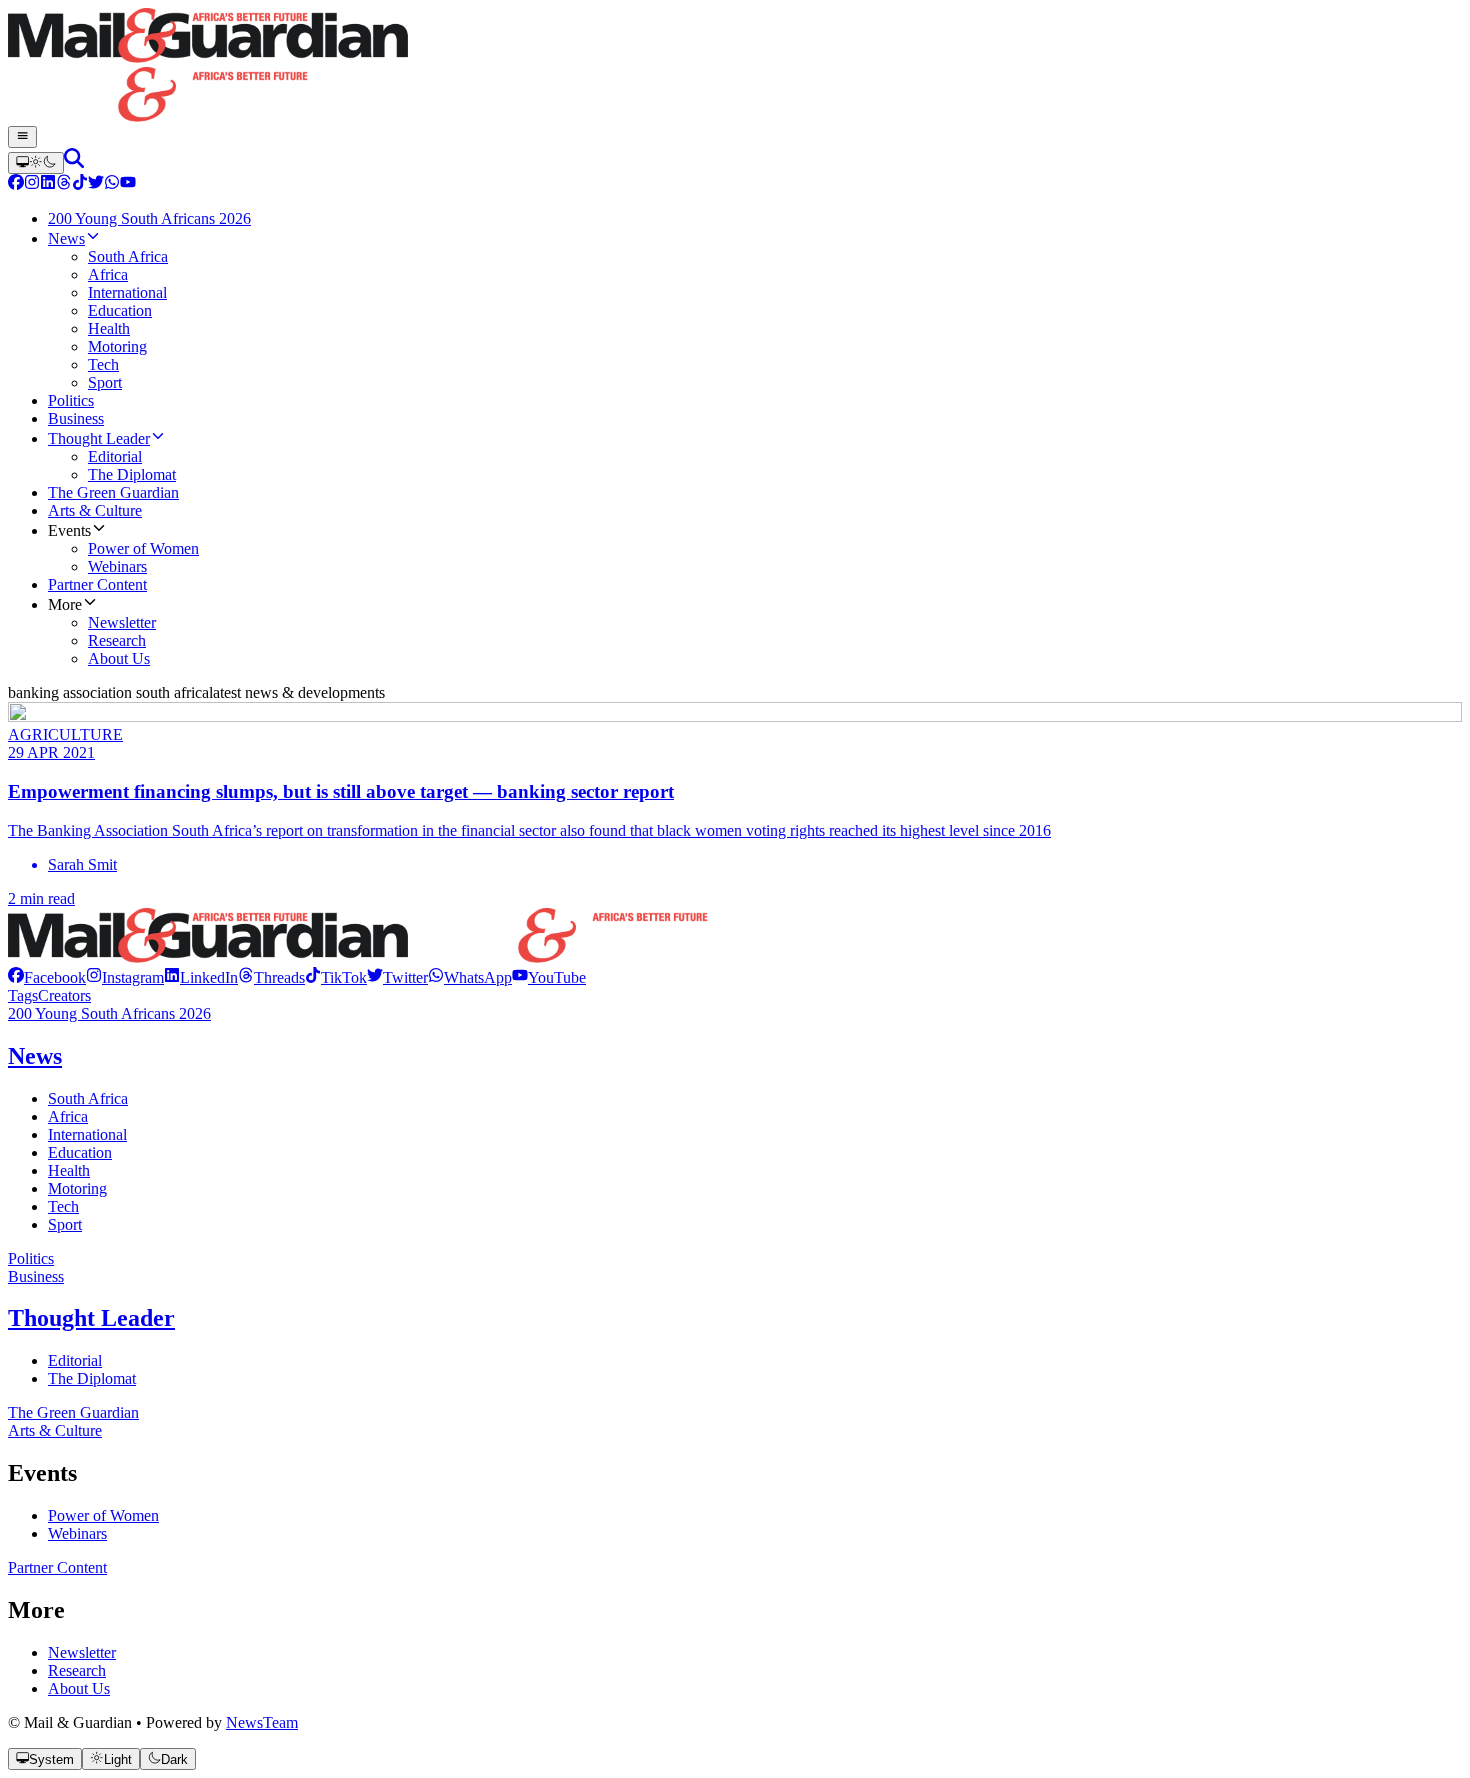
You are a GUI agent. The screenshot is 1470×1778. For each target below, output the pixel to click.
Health (69, 1170)
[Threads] (64, 184)
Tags (23, 995)
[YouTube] (128, 184)
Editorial (75, 1360)
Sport (65, 1224)
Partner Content (57, 1567)
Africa (68, 1116)
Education (80, 1152)
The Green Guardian (73, 1412)
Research (77, 1670)
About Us (79, 1688)
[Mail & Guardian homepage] (735, 67)
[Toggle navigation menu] (22, 137)
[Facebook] (16, 184)
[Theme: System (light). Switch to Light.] (36, 163)
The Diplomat (92, 1378)
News (35, 1056)
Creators (64, 995)
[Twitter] (96, 184)
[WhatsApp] (112, 184)
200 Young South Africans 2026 (109, 1013)
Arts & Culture (55, 1430)
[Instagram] (32, 184)
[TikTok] (80, 184)
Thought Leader (91, 1318)
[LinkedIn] (48, 184)
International (87, 1134)
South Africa (88, 1098)
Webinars (77, 1533)
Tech (63, 1206)
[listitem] (47, 977)
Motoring (77, 1188)
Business (36, 1276)
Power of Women (103, 1515)
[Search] (74, 162)
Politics (31, 1258)
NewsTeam (262, 1722)
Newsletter (82, 1652)
